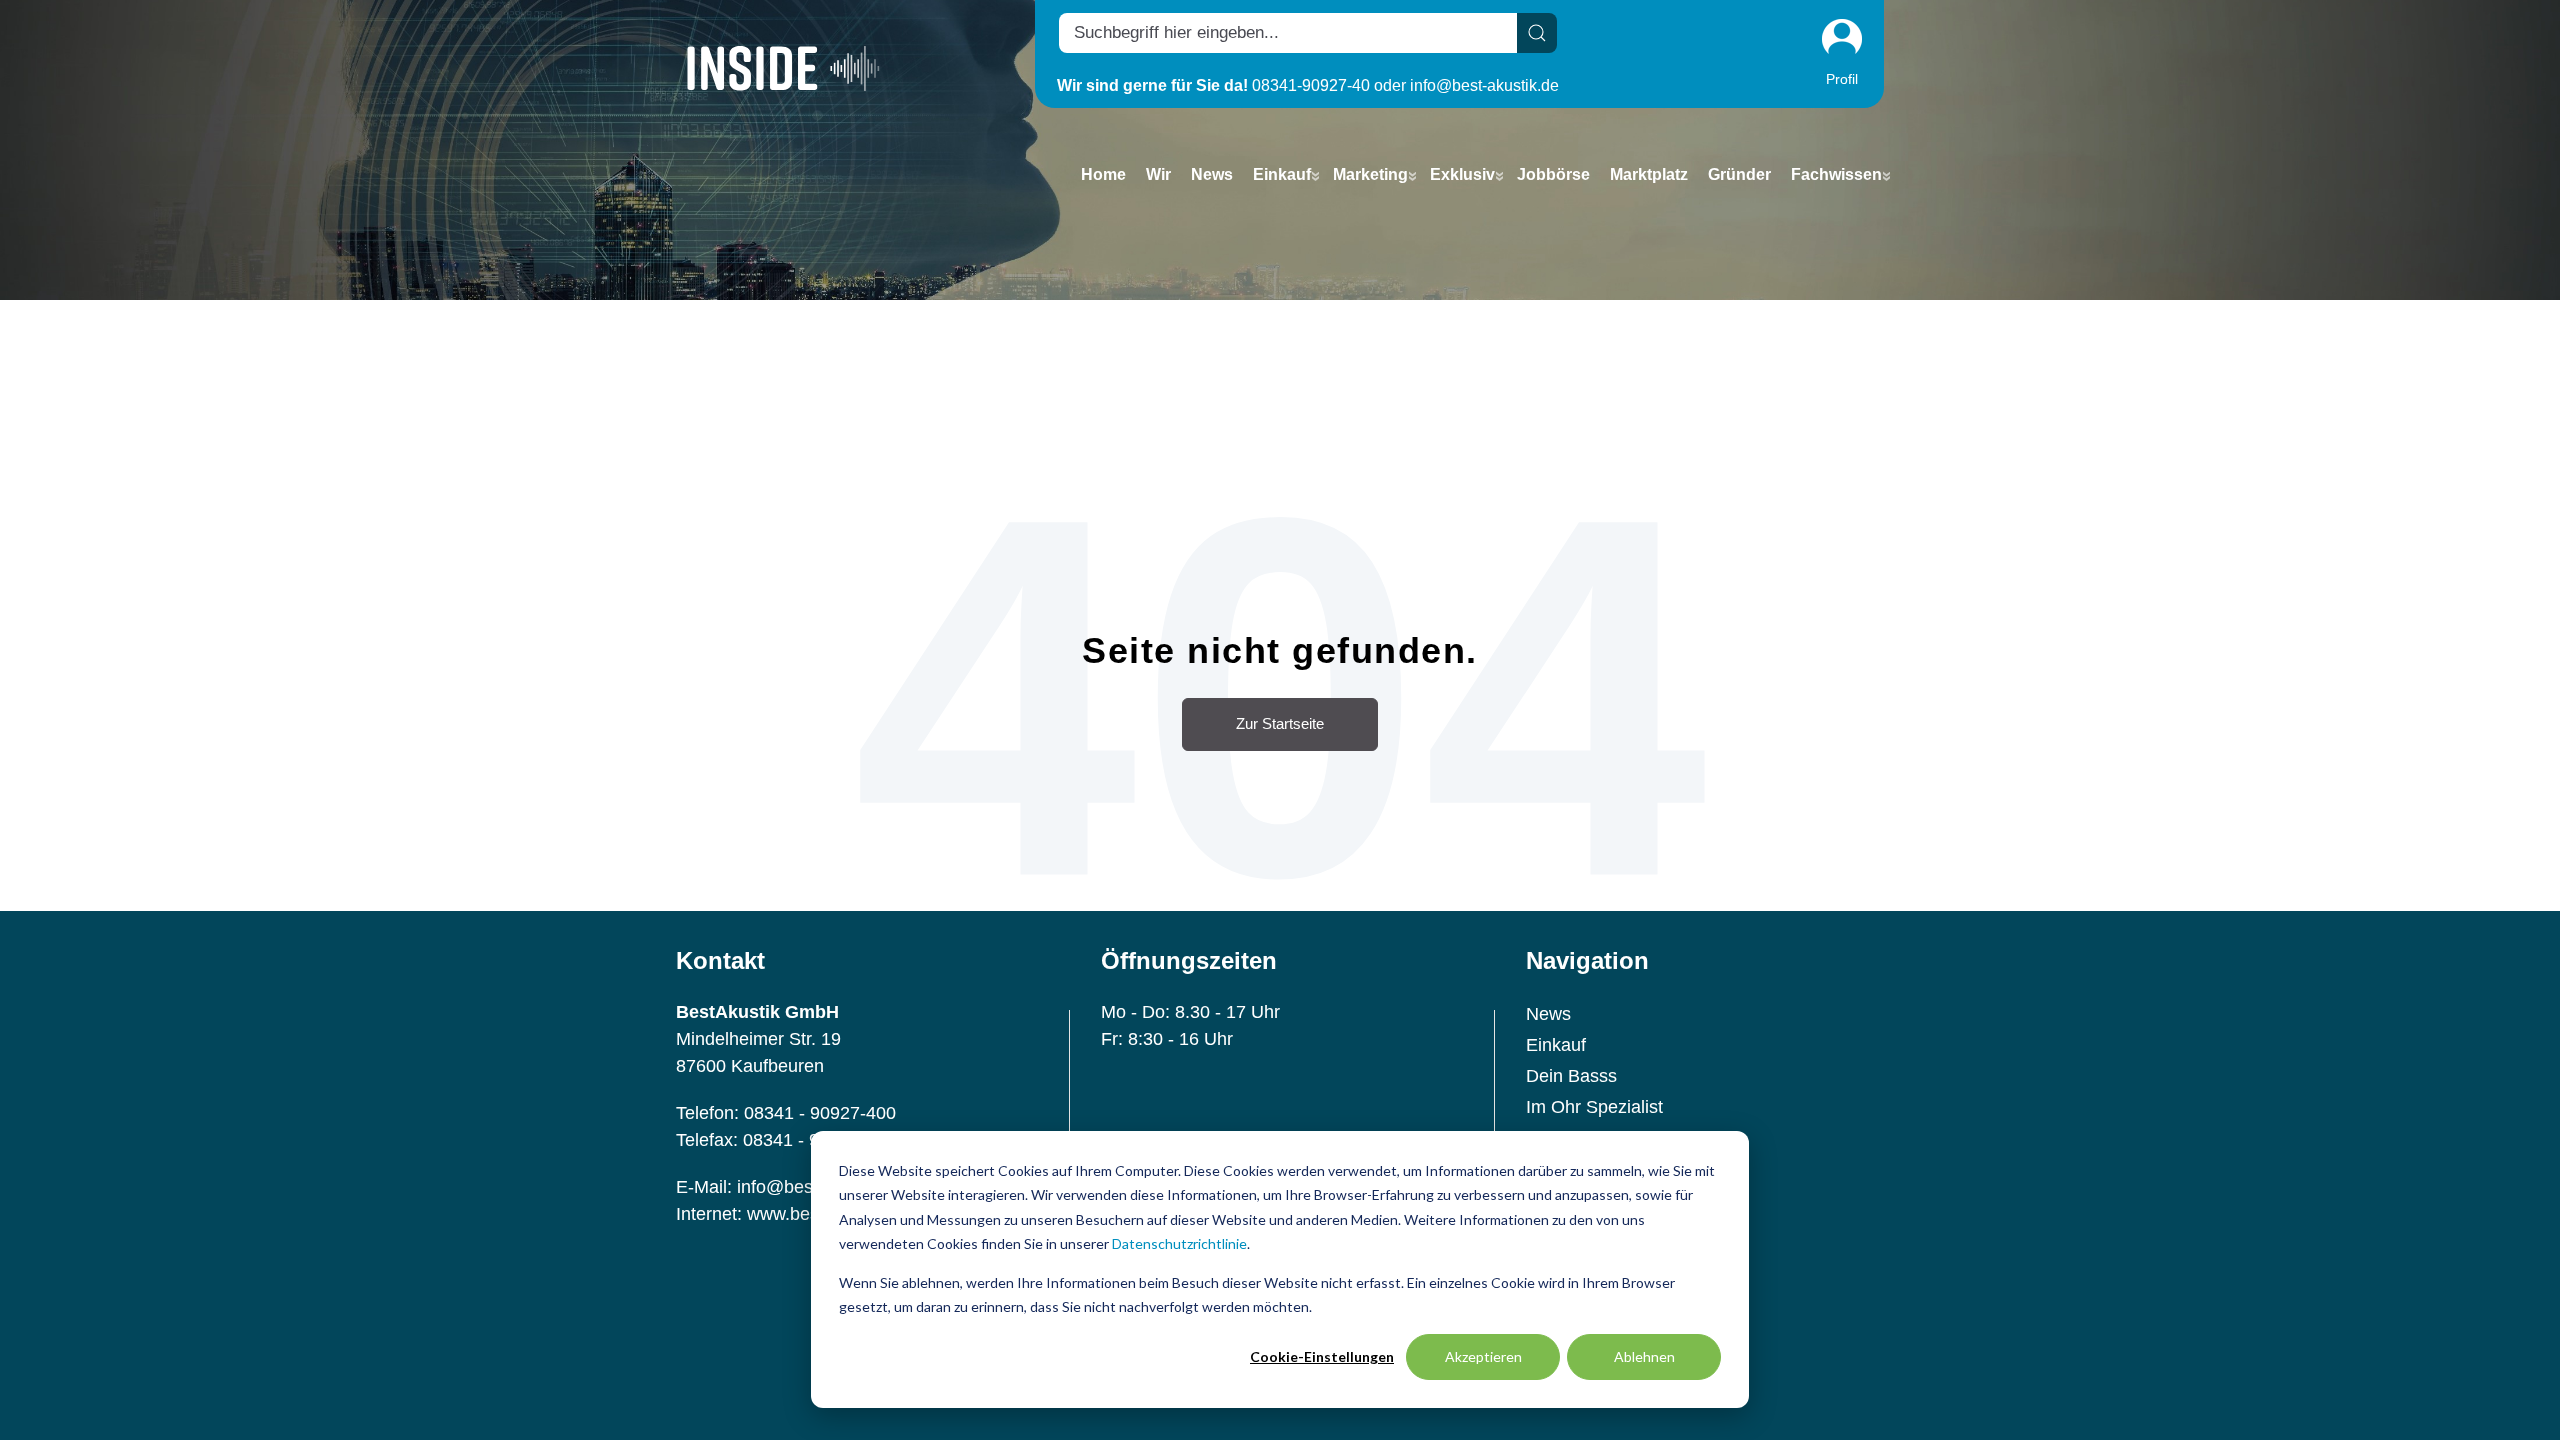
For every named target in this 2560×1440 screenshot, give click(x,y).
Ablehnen (1644, 1356)
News (1548, 1014)
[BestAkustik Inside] (783, 67)
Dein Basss (1571, 1076)
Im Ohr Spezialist (1594, 1107)
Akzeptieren (1483, 1356)
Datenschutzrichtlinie (1179, 1243)
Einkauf (1556, 1045)
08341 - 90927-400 (820, 1113)
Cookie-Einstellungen (1322, 1356)
